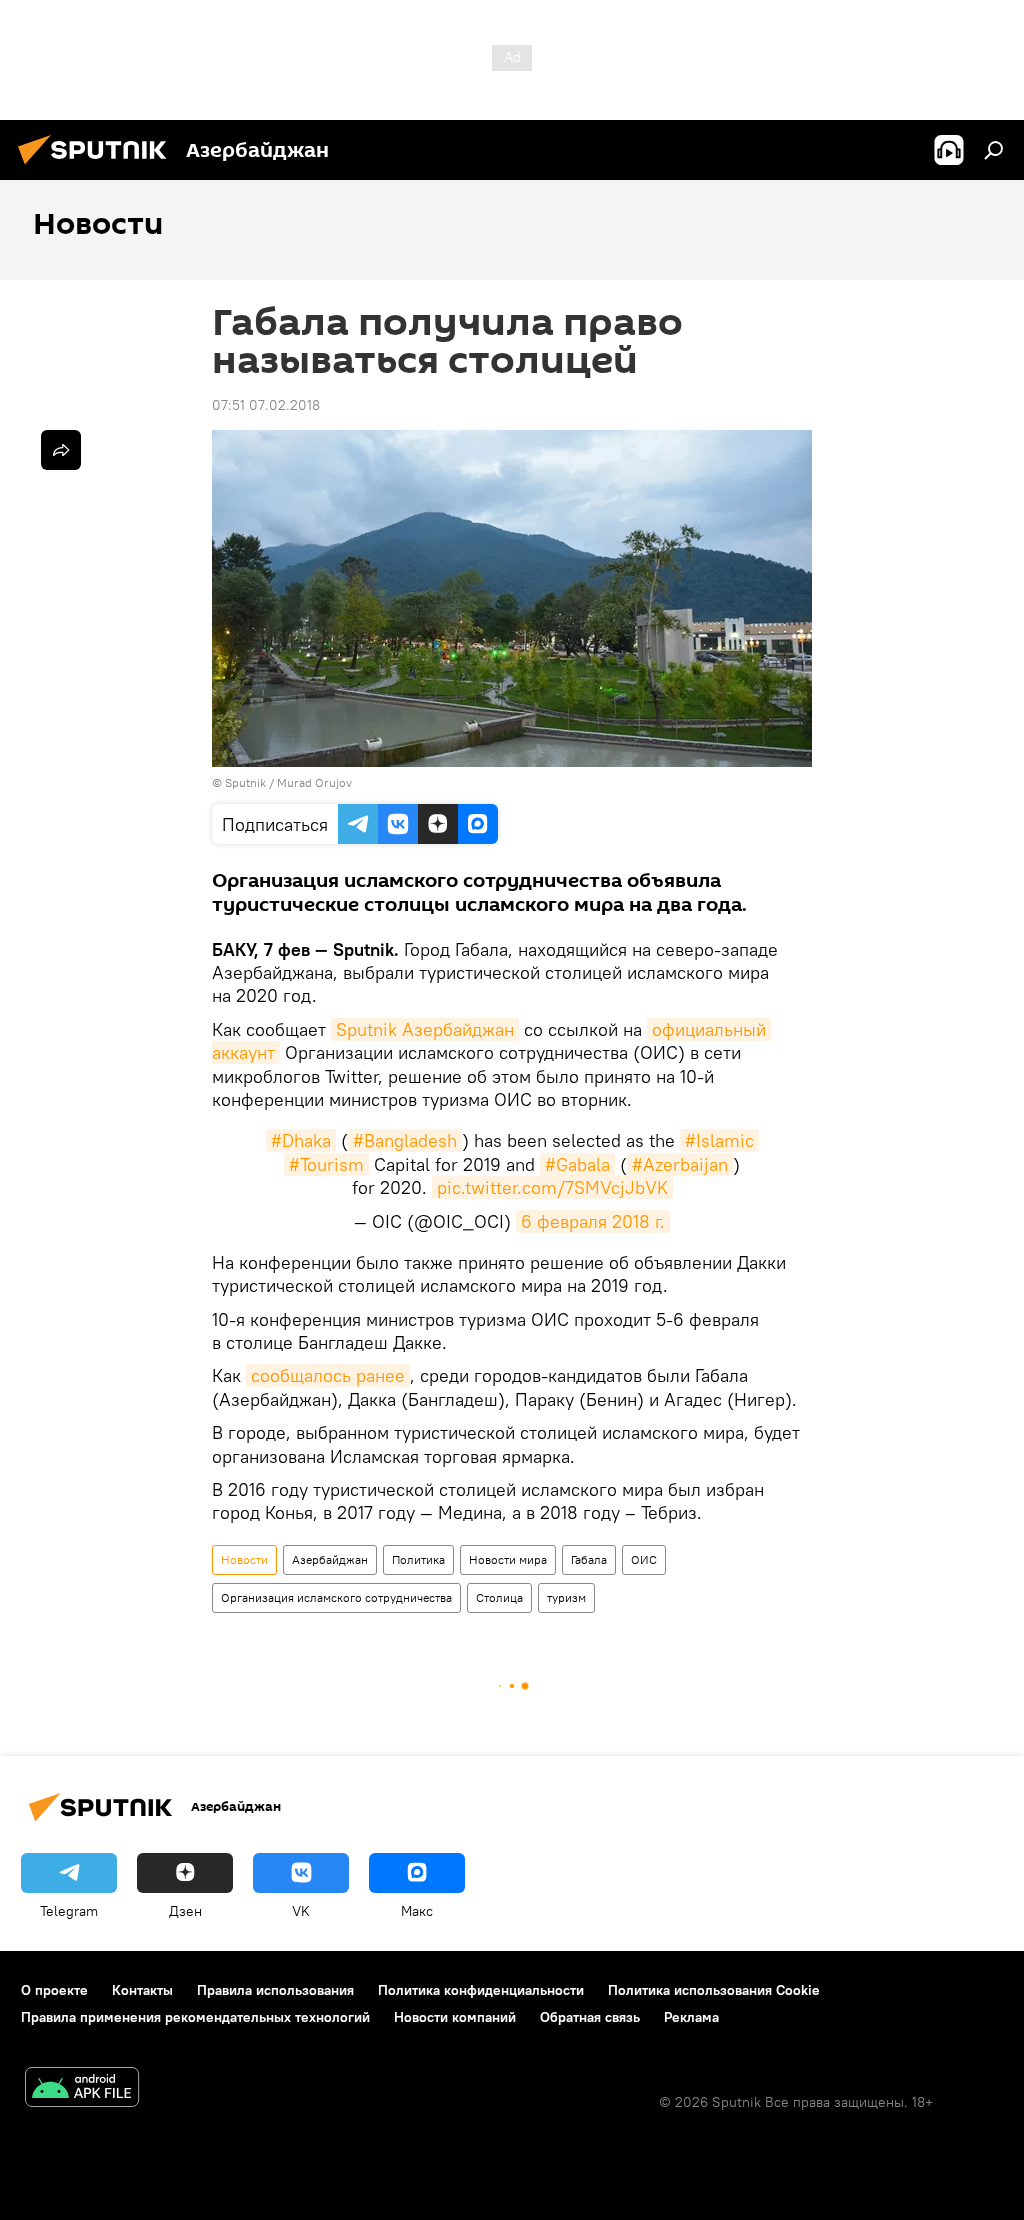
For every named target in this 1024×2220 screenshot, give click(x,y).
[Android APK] (82, 2089)
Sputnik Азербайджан (425, 1029)
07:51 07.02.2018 (266, 405)
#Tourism (326, 1164)
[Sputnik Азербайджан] (98, 167)
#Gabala (577, 1164)
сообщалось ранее (328, 1375)
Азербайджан (330, 1559)
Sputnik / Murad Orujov (288, 782)
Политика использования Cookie (714, 1990)
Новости (244, 1559)
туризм (566, 1597)
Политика (418, 1559)
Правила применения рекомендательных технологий (195, 2017)
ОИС (644, 1559)
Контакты (142, 1990)
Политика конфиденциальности (481, 1990)
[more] (61, 450)
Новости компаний (455, 2017)
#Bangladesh (405, 1140)
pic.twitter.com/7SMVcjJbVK (552, 1187)
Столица (499, 1597)
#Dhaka (301, 1140)
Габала (589, 1559)
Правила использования (275, 1990)
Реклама (691, 2017)
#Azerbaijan (680, 1164)
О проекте (54, 1990)
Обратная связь (590, 2017)
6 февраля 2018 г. (593, 1221)
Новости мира (508, 1559)
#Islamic (719, 1140)
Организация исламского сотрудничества (336, 1597)
